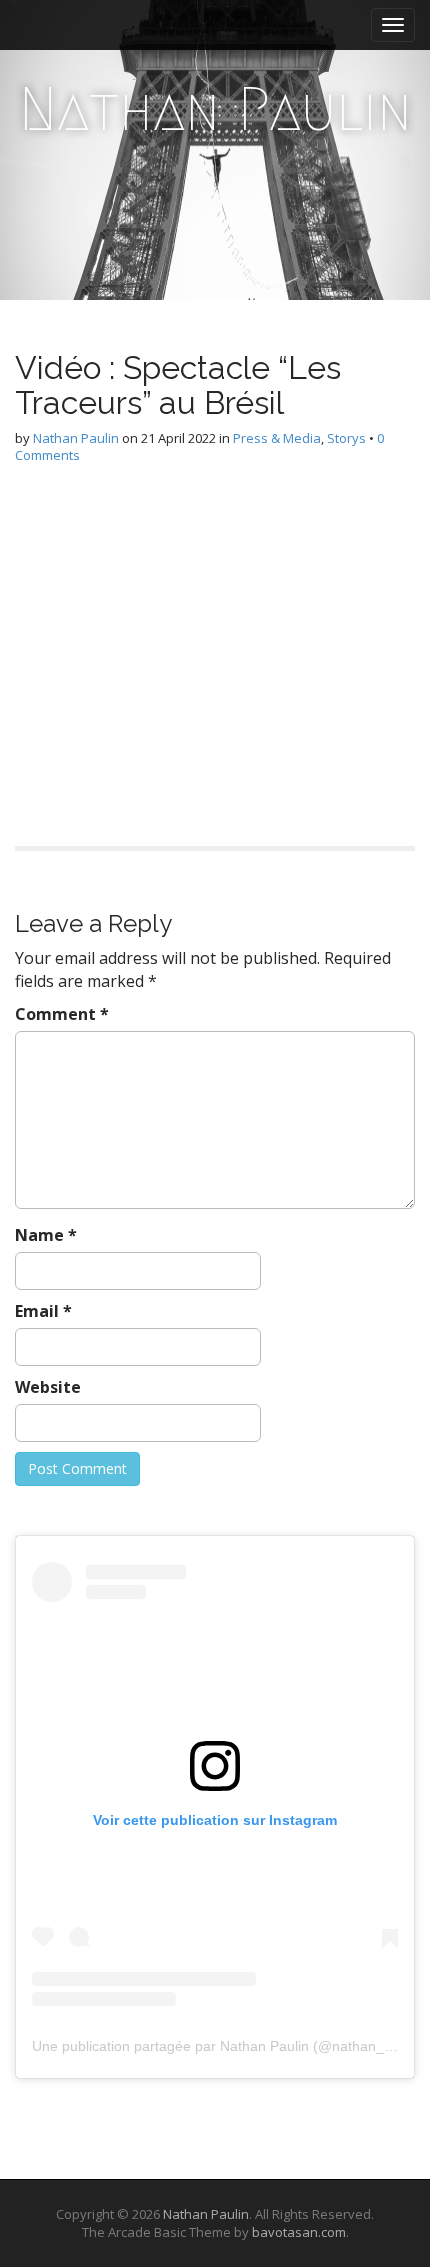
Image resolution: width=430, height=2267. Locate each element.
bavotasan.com (299, 2232)
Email (43, 1311)
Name (46, 1235)
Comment (62, 1014)
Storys (346, 438)
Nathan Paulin (215, 109)
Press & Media (277, 438)
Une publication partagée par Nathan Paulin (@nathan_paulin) (229, 2046)
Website (48, 1387)
